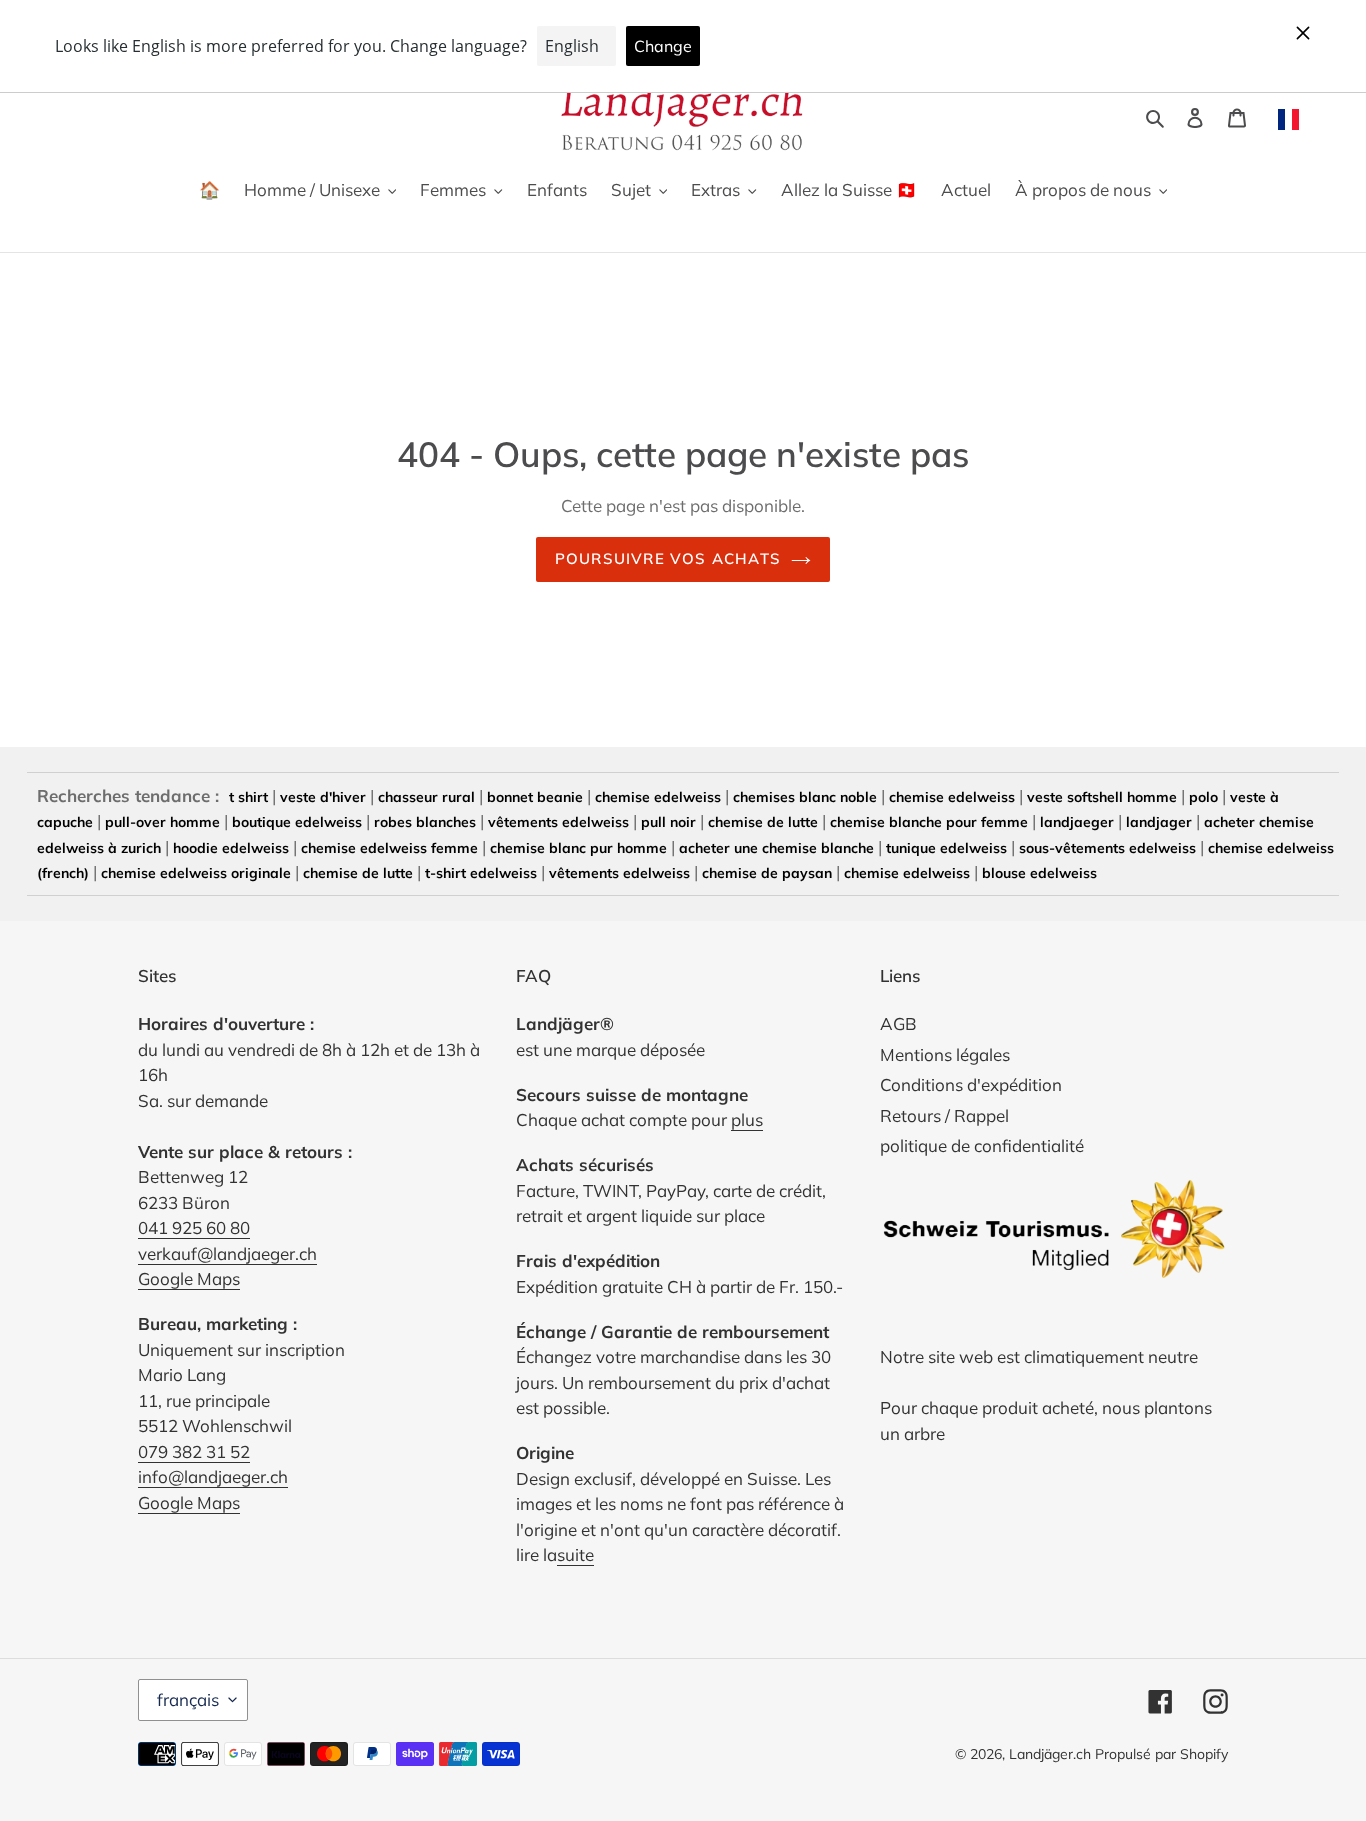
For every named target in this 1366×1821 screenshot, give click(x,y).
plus (747, 1119)
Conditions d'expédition (971, 1084)
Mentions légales (945, 1054)
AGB (898, 1023)
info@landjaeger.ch (213, 1476)
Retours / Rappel (944, 1115)
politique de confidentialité (982, 1145)
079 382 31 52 (194, 1451)
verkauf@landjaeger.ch (227, 1253)
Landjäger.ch (1050, 1754)
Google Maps (189, 1278)
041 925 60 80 (194, 1227)
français (188, 1699)
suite (575, 1554)
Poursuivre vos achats (668, 558)
